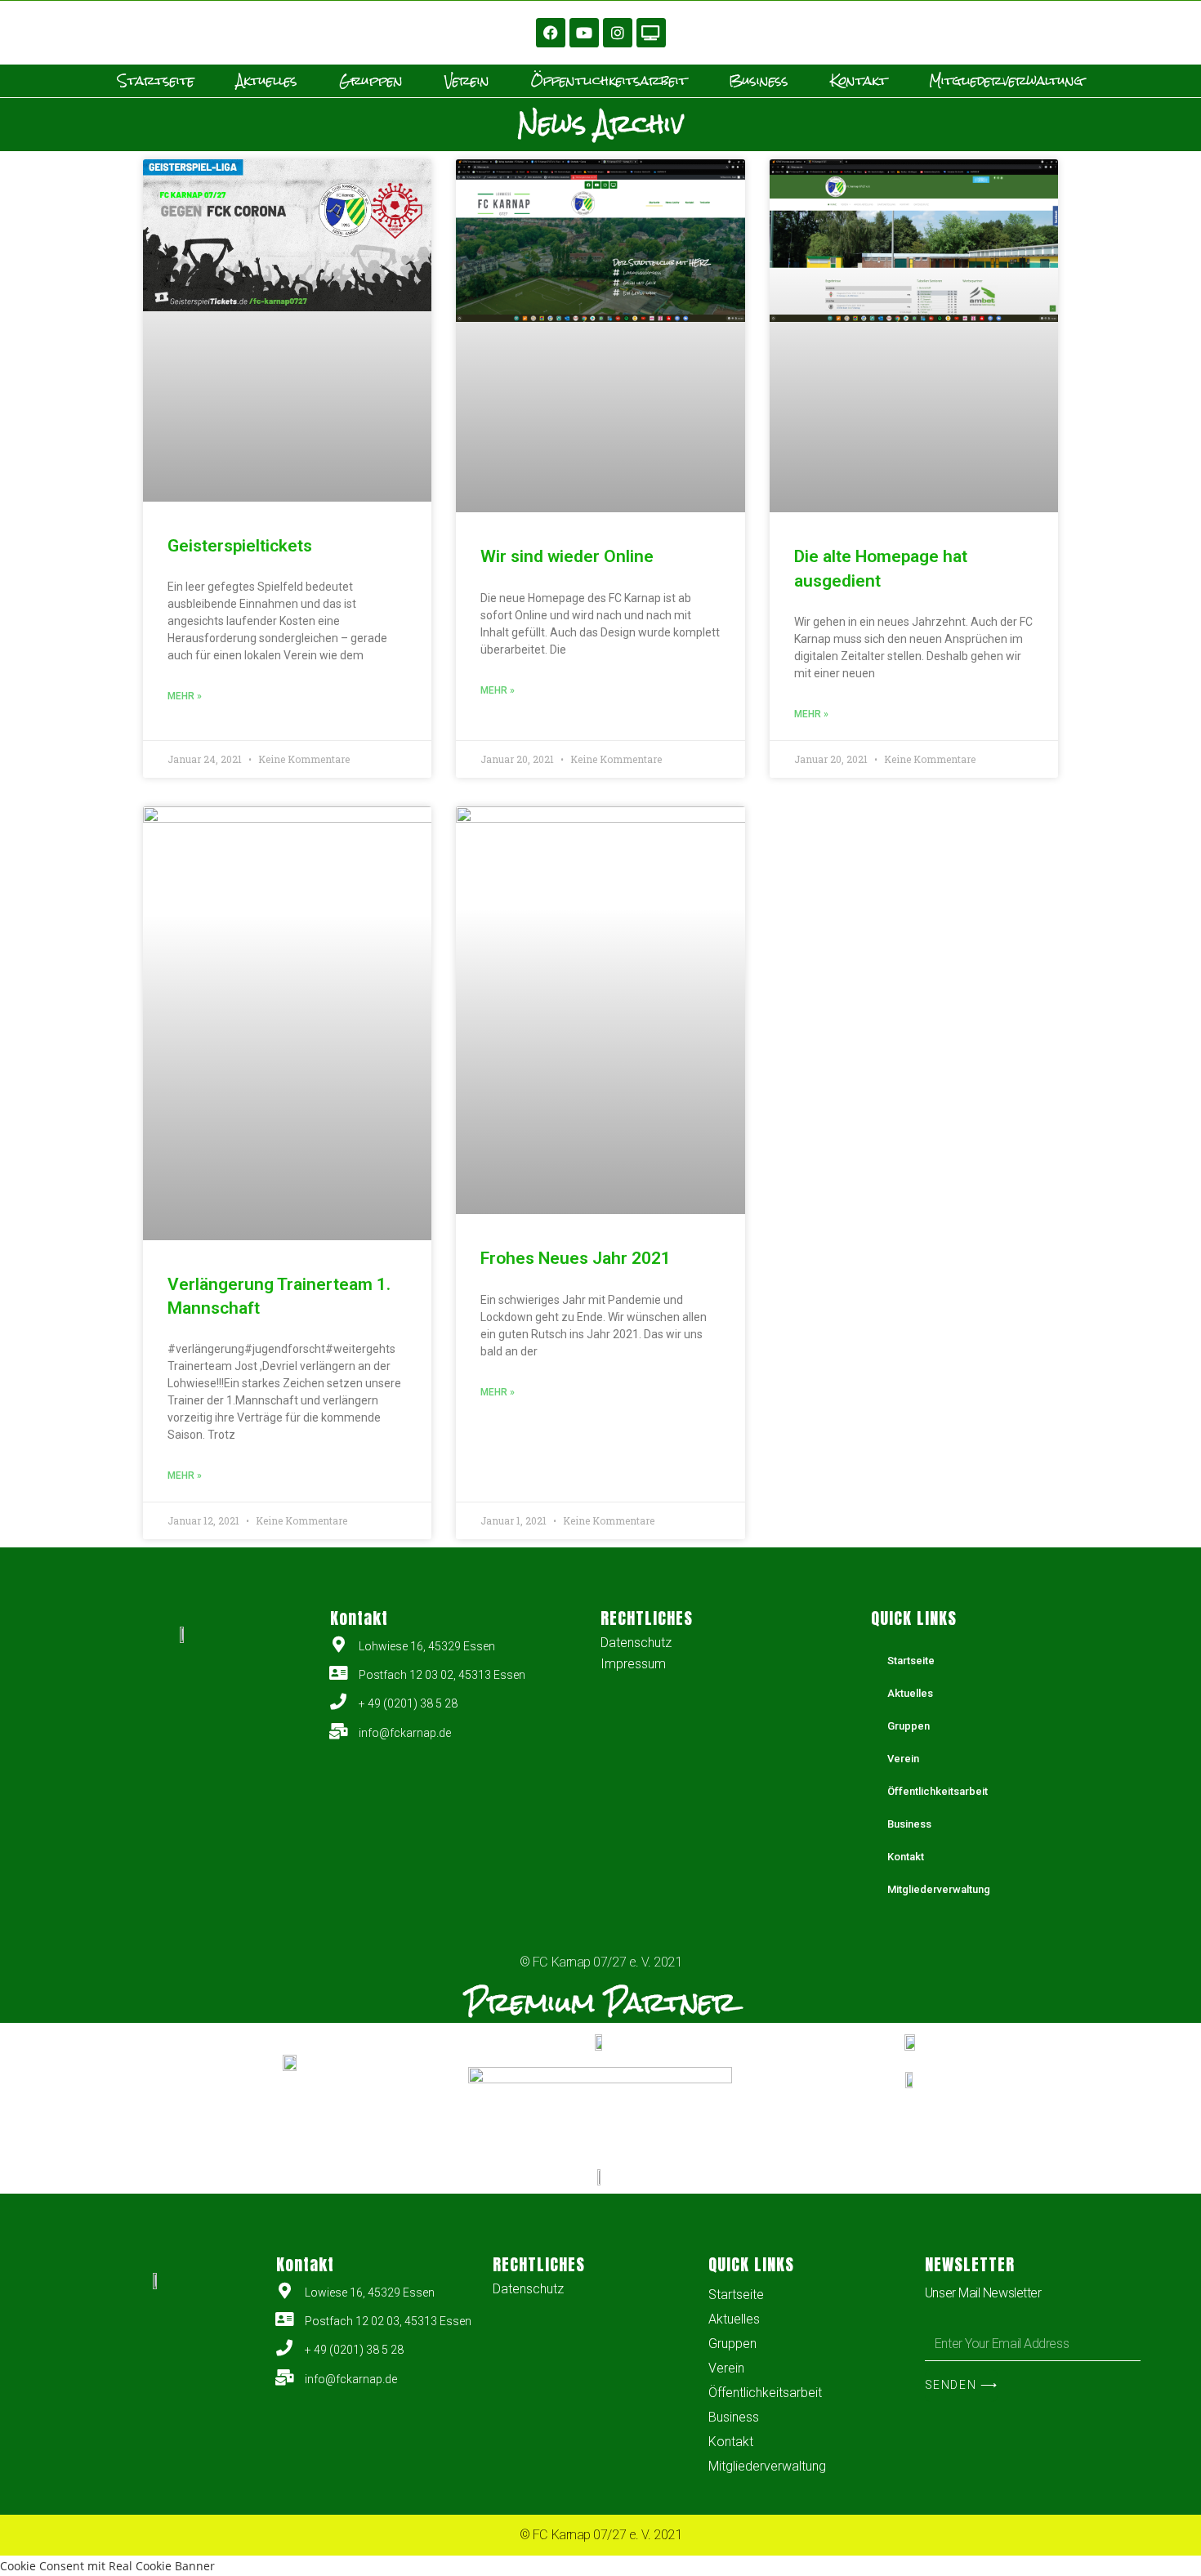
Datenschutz (636, 1643)
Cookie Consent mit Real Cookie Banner (107, 2566)
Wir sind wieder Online (567, 556)
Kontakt (859, 81)
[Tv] (651, 33)
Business (759, 81)
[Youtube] (584, 33)
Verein (467, 81)
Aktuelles (267, 81)
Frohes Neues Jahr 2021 (576, 1258)
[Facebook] (551, 33)
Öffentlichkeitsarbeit (609, 81)
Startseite (156, 81)
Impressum (633, 1664)
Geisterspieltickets (240, 546)
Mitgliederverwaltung (1006, 81)
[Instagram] (618, 33)
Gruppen (371, 81)
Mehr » (185, 696)
